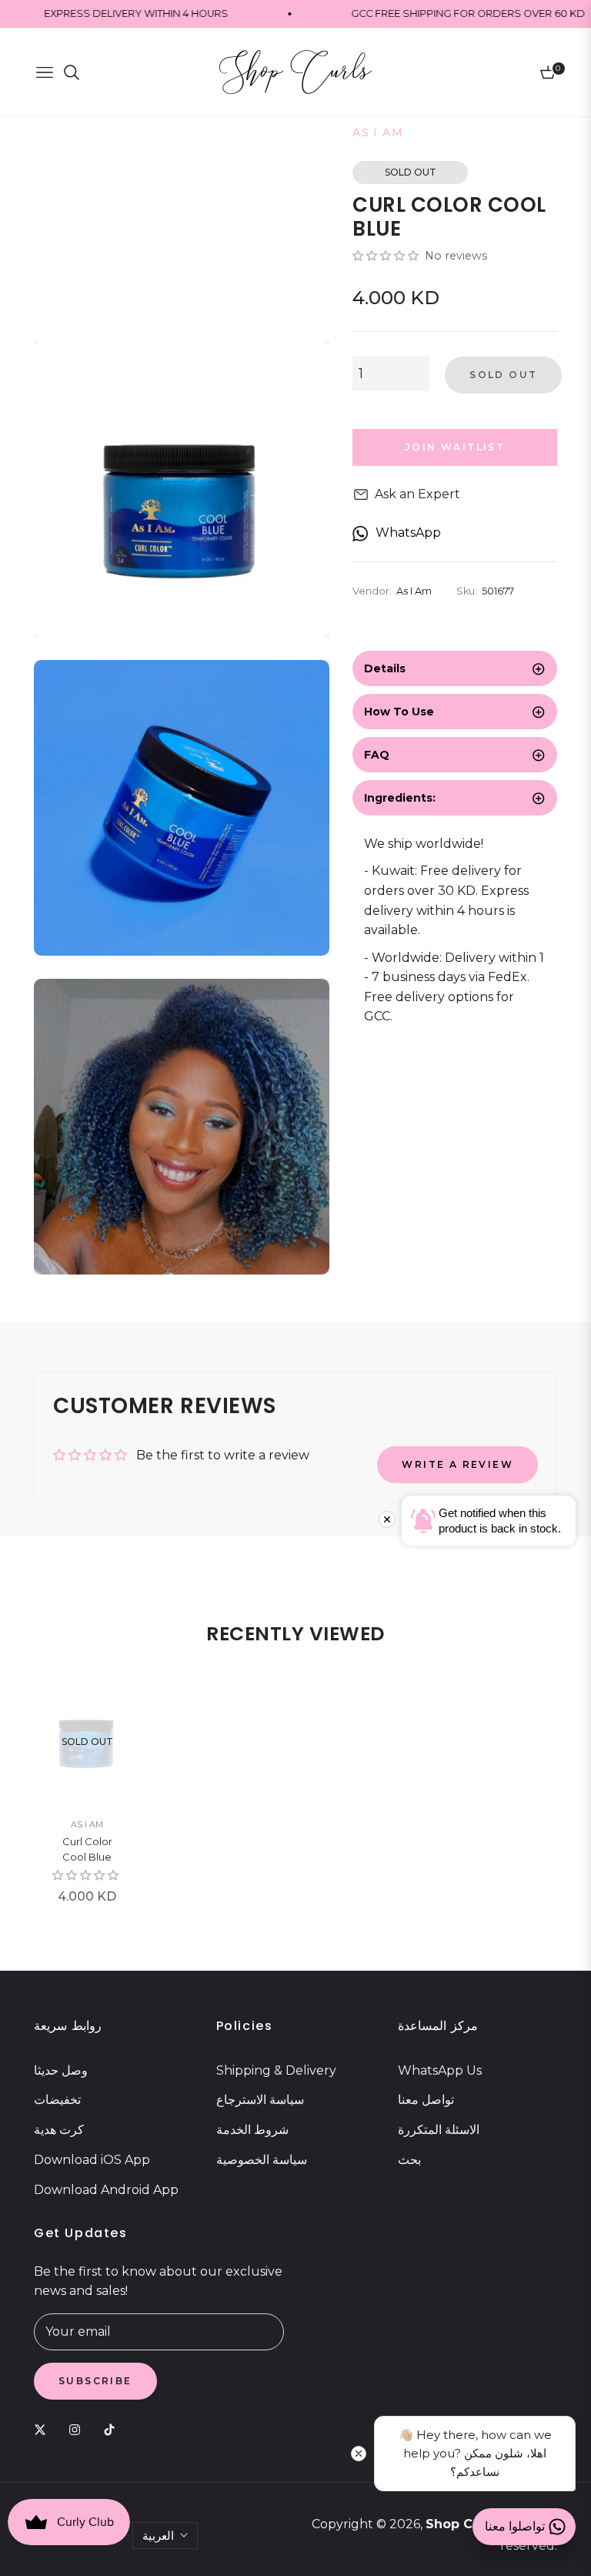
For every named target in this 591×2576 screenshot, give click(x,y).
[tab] (455, 668)
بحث (409, 2160)
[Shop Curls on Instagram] (78, 2429)
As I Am (87, 1824)
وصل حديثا (61, 2070)
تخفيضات (57, 2100)
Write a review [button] (457, 1464)
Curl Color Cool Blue (87, 1849)
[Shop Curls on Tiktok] (113, 2429)
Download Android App (106, 2190)
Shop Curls (461, 2524)
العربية (158, 2536)
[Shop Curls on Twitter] (44, 2429)
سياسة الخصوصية (262, 2160)
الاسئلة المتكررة (439, 2130)
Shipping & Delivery (276, 2070)
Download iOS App (92, 2160)
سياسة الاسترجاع (260, 2100)
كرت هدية (59, 2130)
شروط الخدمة (252, 2130)
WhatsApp (408, 533)
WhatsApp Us (440, 2070)
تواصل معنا (426, 2100)
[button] (387, 256)
